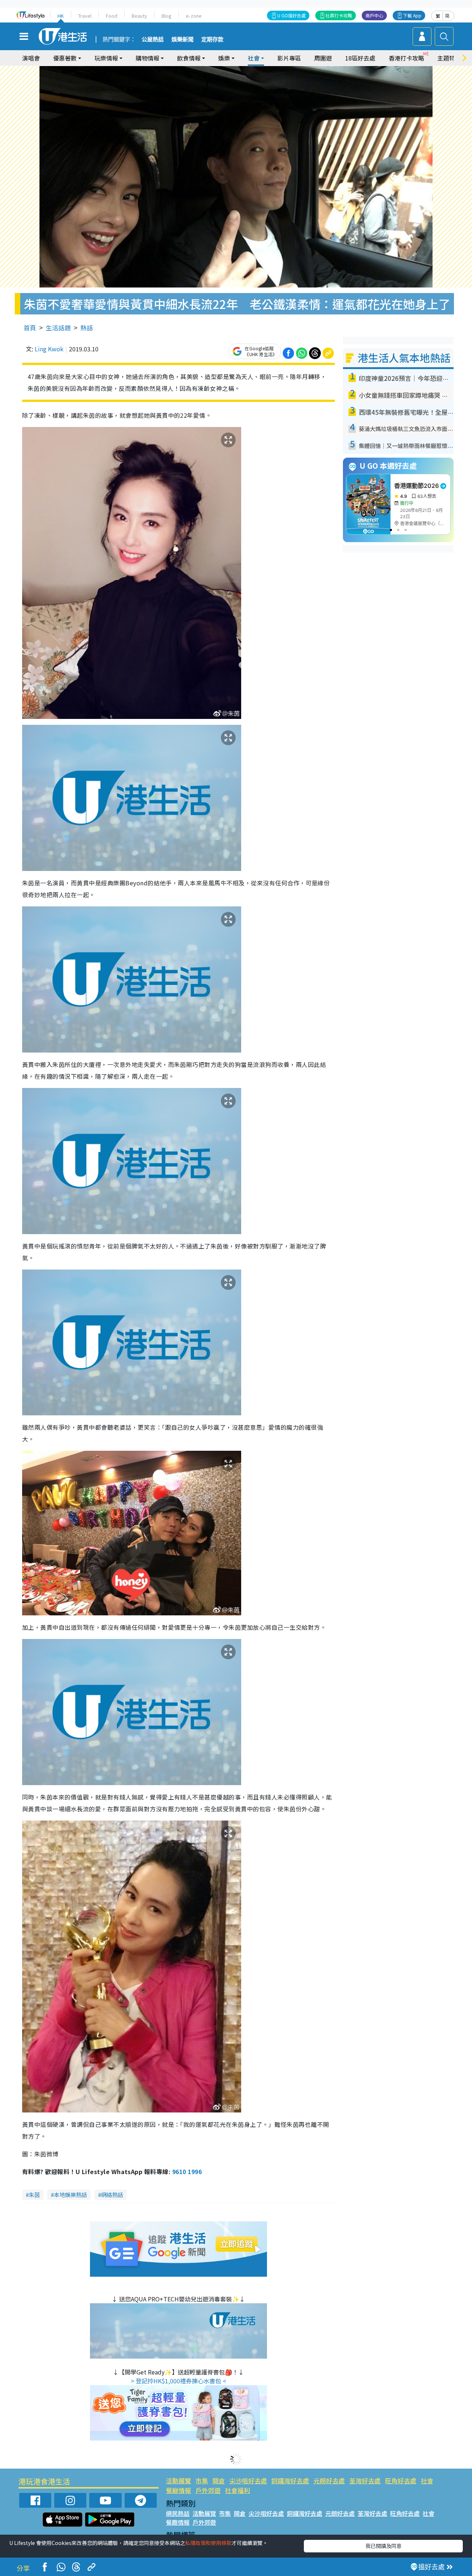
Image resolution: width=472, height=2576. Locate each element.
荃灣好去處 (365, 2481)
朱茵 (34, 2195)
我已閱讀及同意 (383, 2546)
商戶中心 (374, 15)
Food (112, 16)
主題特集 (449, 58)
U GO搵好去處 (291, 15)
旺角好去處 (401, 2481)
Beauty (139, 16)
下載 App (412, 15)
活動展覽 (178, 2481)
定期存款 (212, 39)
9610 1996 (187, 2172)
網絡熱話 (112, 2195)
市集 (202, 2481)
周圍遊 (323, 58)
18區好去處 (360, 58)
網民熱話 (178, 2513)
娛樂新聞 (183, 39)
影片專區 (289, 58)
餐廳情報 (178, 2490)
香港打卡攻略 (406, 58)
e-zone (194, 16)
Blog (166, 16)
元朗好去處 (329, 2481)
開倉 (219, 2481)
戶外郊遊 (208, 2490)
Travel (85, 16)
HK (61, 16)
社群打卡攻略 (339, 15)
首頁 (30, 328)
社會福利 (237, 2490)
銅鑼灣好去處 (290, 2481)
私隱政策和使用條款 (208, 2543)
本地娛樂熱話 (70, 2195)
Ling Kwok (49, 349)
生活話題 (58, 328)
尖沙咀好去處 (248, 2481)
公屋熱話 (153, 39)
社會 (427, 2481)
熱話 (87, 328)
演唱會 (31, 58)
